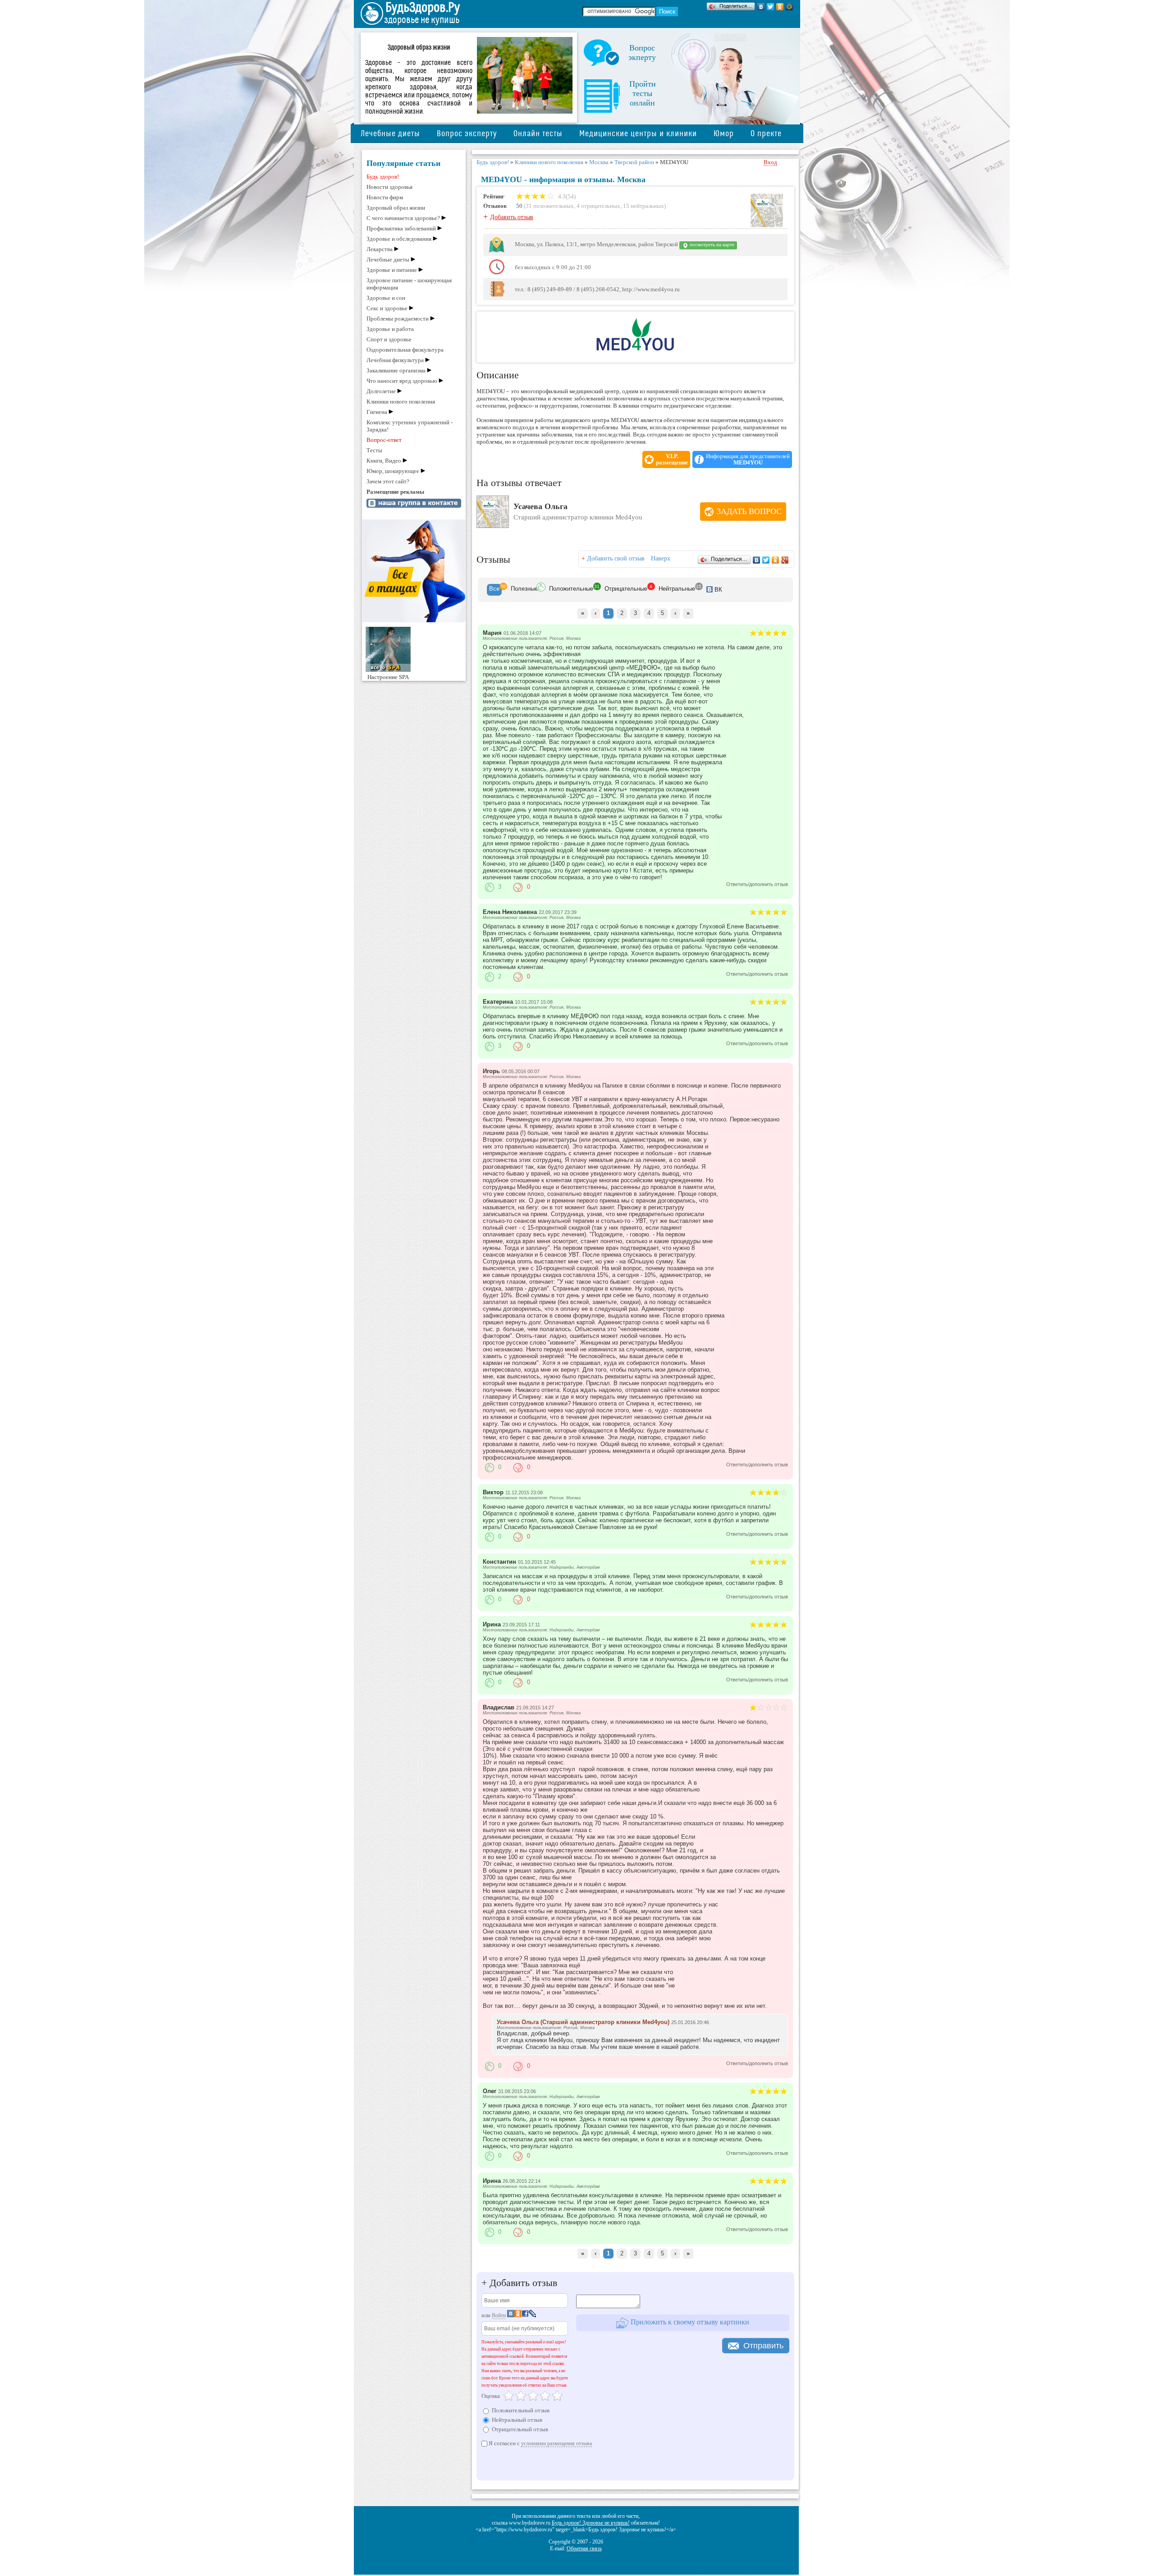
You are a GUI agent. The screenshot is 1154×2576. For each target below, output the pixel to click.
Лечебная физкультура (395, 360)
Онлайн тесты (538, 134)
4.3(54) (566, 196)
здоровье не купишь (422, 20)
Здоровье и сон (386, 298)
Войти (499, 2315)
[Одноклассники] (780, 7)
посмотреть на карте (711, 245)
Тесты (374, 450)
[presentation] (494, 590)
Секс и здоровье (387, 308)
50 (519, 206)
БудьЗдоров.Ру (423, 8)
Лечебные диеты (390, 134)
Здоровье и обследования (399, 239)
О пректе (766, 134)
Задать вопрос (749, 511)
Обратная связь (584, 2548)
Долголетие (381, 391)
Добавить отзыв (512, 217)
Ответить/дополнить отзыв (757, 884)
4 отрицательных (598, 206)
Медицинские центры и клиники (638, 134)
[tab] (494, 590)
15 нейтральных (643, 206)
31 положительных (550, 206)
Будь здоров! (383, 177)
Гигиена (377, 412)
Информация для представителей (748, 459)
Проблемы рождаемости (398, 319)
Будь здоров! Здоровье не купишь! (591, 2523)
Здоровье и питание (392, 270)
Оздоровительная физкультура (405, 350)
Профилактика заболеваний (401, 228)
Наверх (661, 558)
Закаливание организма (396, 370)
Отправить (763, 2346)
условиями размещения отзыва (556, 2443)
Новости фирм (385, 197)
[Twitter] (771, 7)
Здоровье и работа (390, 329)
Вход (770, 162)
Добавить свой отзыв (616, 558)
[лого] (635, 349)
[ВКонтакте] (761, 7)
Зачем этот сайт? (388, 481)
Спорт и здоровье (389, 339)
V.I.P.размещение (672, 459)
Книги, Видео (384, 461)
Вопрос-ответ (384, 440)
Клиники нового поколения (401, 402)
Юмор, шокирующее (393, 471)
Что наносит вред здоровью (402, 381)
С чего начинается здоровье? (403, 218)
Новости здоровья (389, 187)
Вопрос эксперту (467, 134)
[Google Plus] (785, 560)
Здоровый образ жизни (396, 208)
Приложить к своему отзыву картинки (689, 2322)
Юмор (724, 134)
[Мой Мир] (790, 7)
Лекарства (380, 249)
